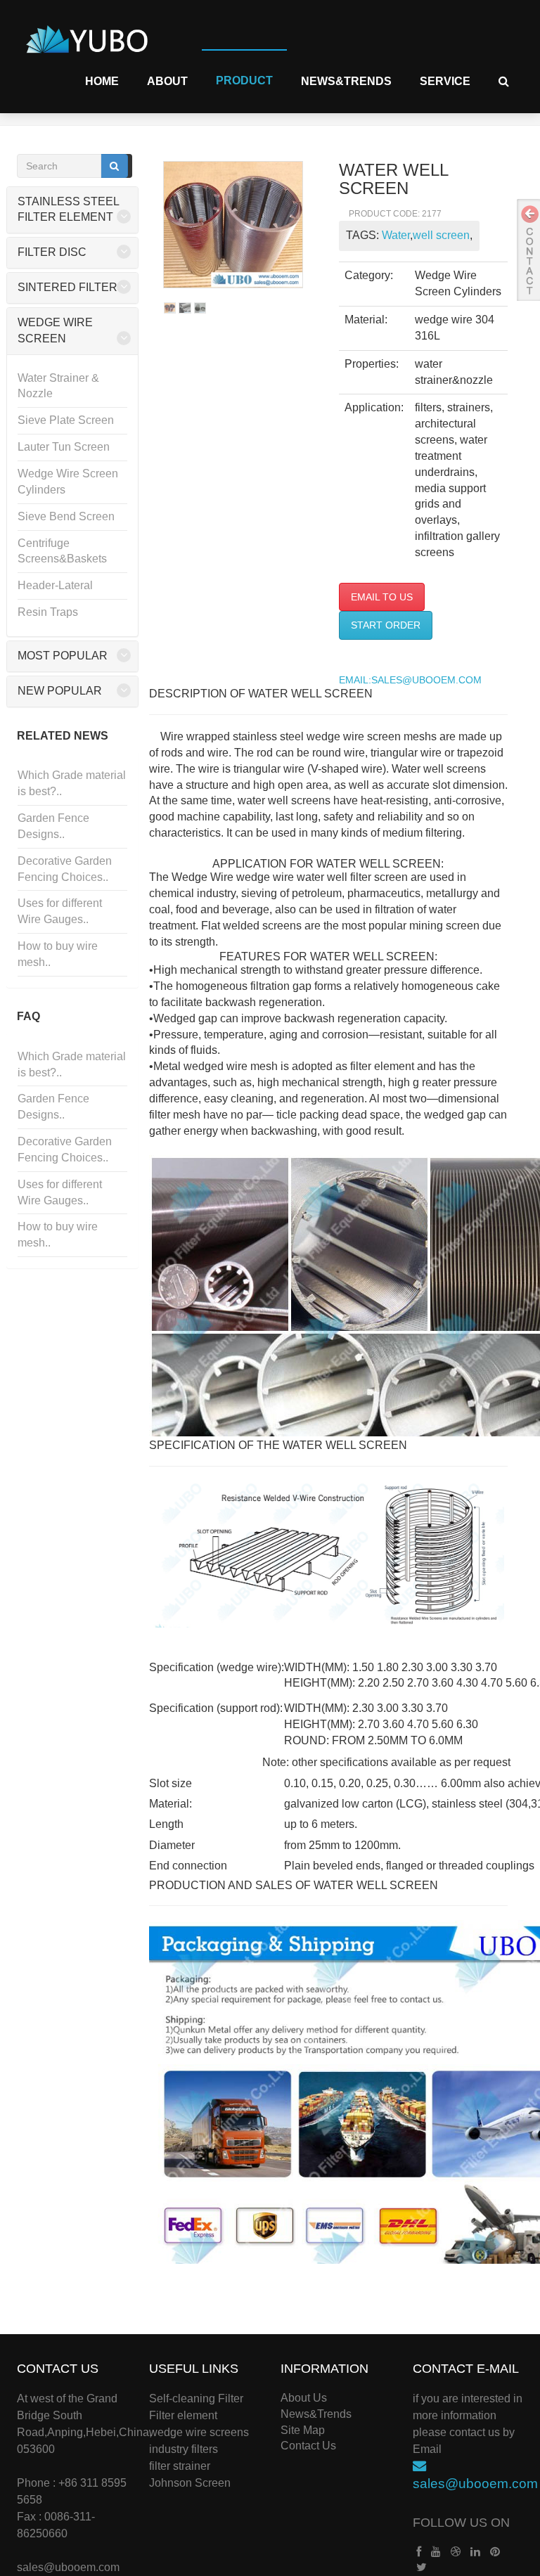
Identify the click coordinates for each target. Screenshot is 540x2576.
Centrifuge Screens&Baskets (62, 551)
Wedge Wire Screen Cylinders (68, 482)
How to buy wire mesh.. (58, 954)
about (167, 81)
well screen (441, 235)
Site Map (303, 2430)
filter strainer (180, 2466)
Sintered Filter (67, 287)
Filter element (183, 2415)
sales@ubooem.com (68, 2567)
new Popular (60, 691)
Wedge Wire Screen (55, 330)
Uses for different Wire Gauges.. (60, 911)
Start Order (386, 625)
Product (244, 80)
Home (102, 81)
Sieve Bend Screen (66, 516)
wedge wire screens (199, 2432)
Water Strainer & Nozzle (58, 386)
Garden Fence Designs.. (53, 826)
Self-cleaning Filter (196, 2398)
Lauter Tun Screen (64, 447)
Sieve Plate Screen (66, 420)
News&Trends (346, 81)
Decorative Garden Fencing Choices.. (65, 869)
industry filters (184, 2449)
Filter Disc (52, 252)
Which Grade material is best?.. (72, 783)
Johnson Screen (190, 2483)
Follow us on (461, 2523)
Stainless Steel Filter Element (68, 210)
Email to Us (382, 597)
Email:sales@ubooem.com (410, 680)
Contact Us (308, 2446)
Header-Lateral (55, 585)
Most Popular (63, 656)
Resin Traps (48, 612)
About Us (304, 2398)
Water (396, 235)
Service (445, 81)
